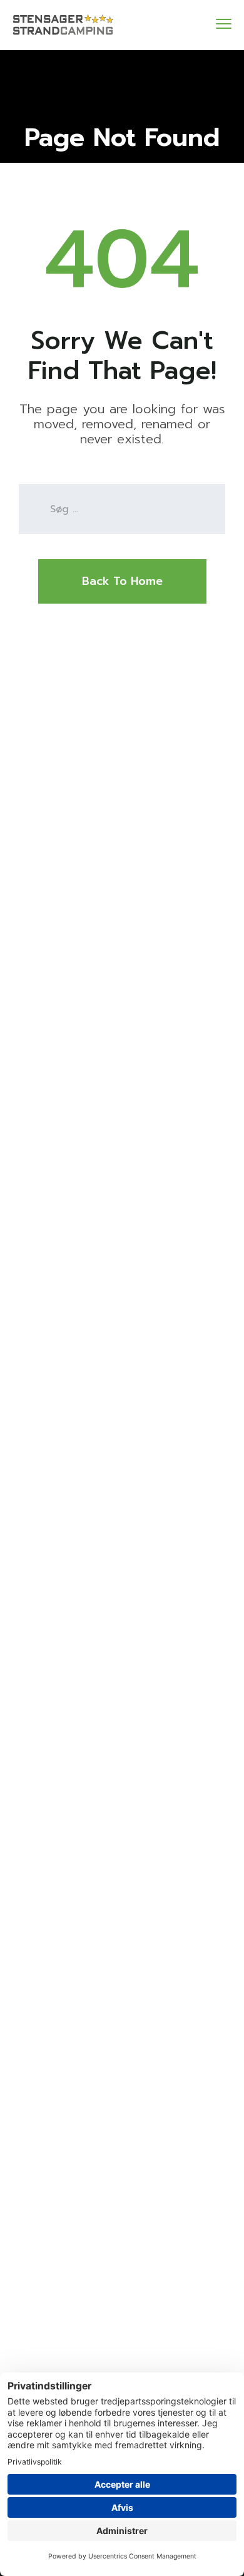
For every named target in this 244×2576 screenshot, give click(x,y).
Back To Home (122, 581)
